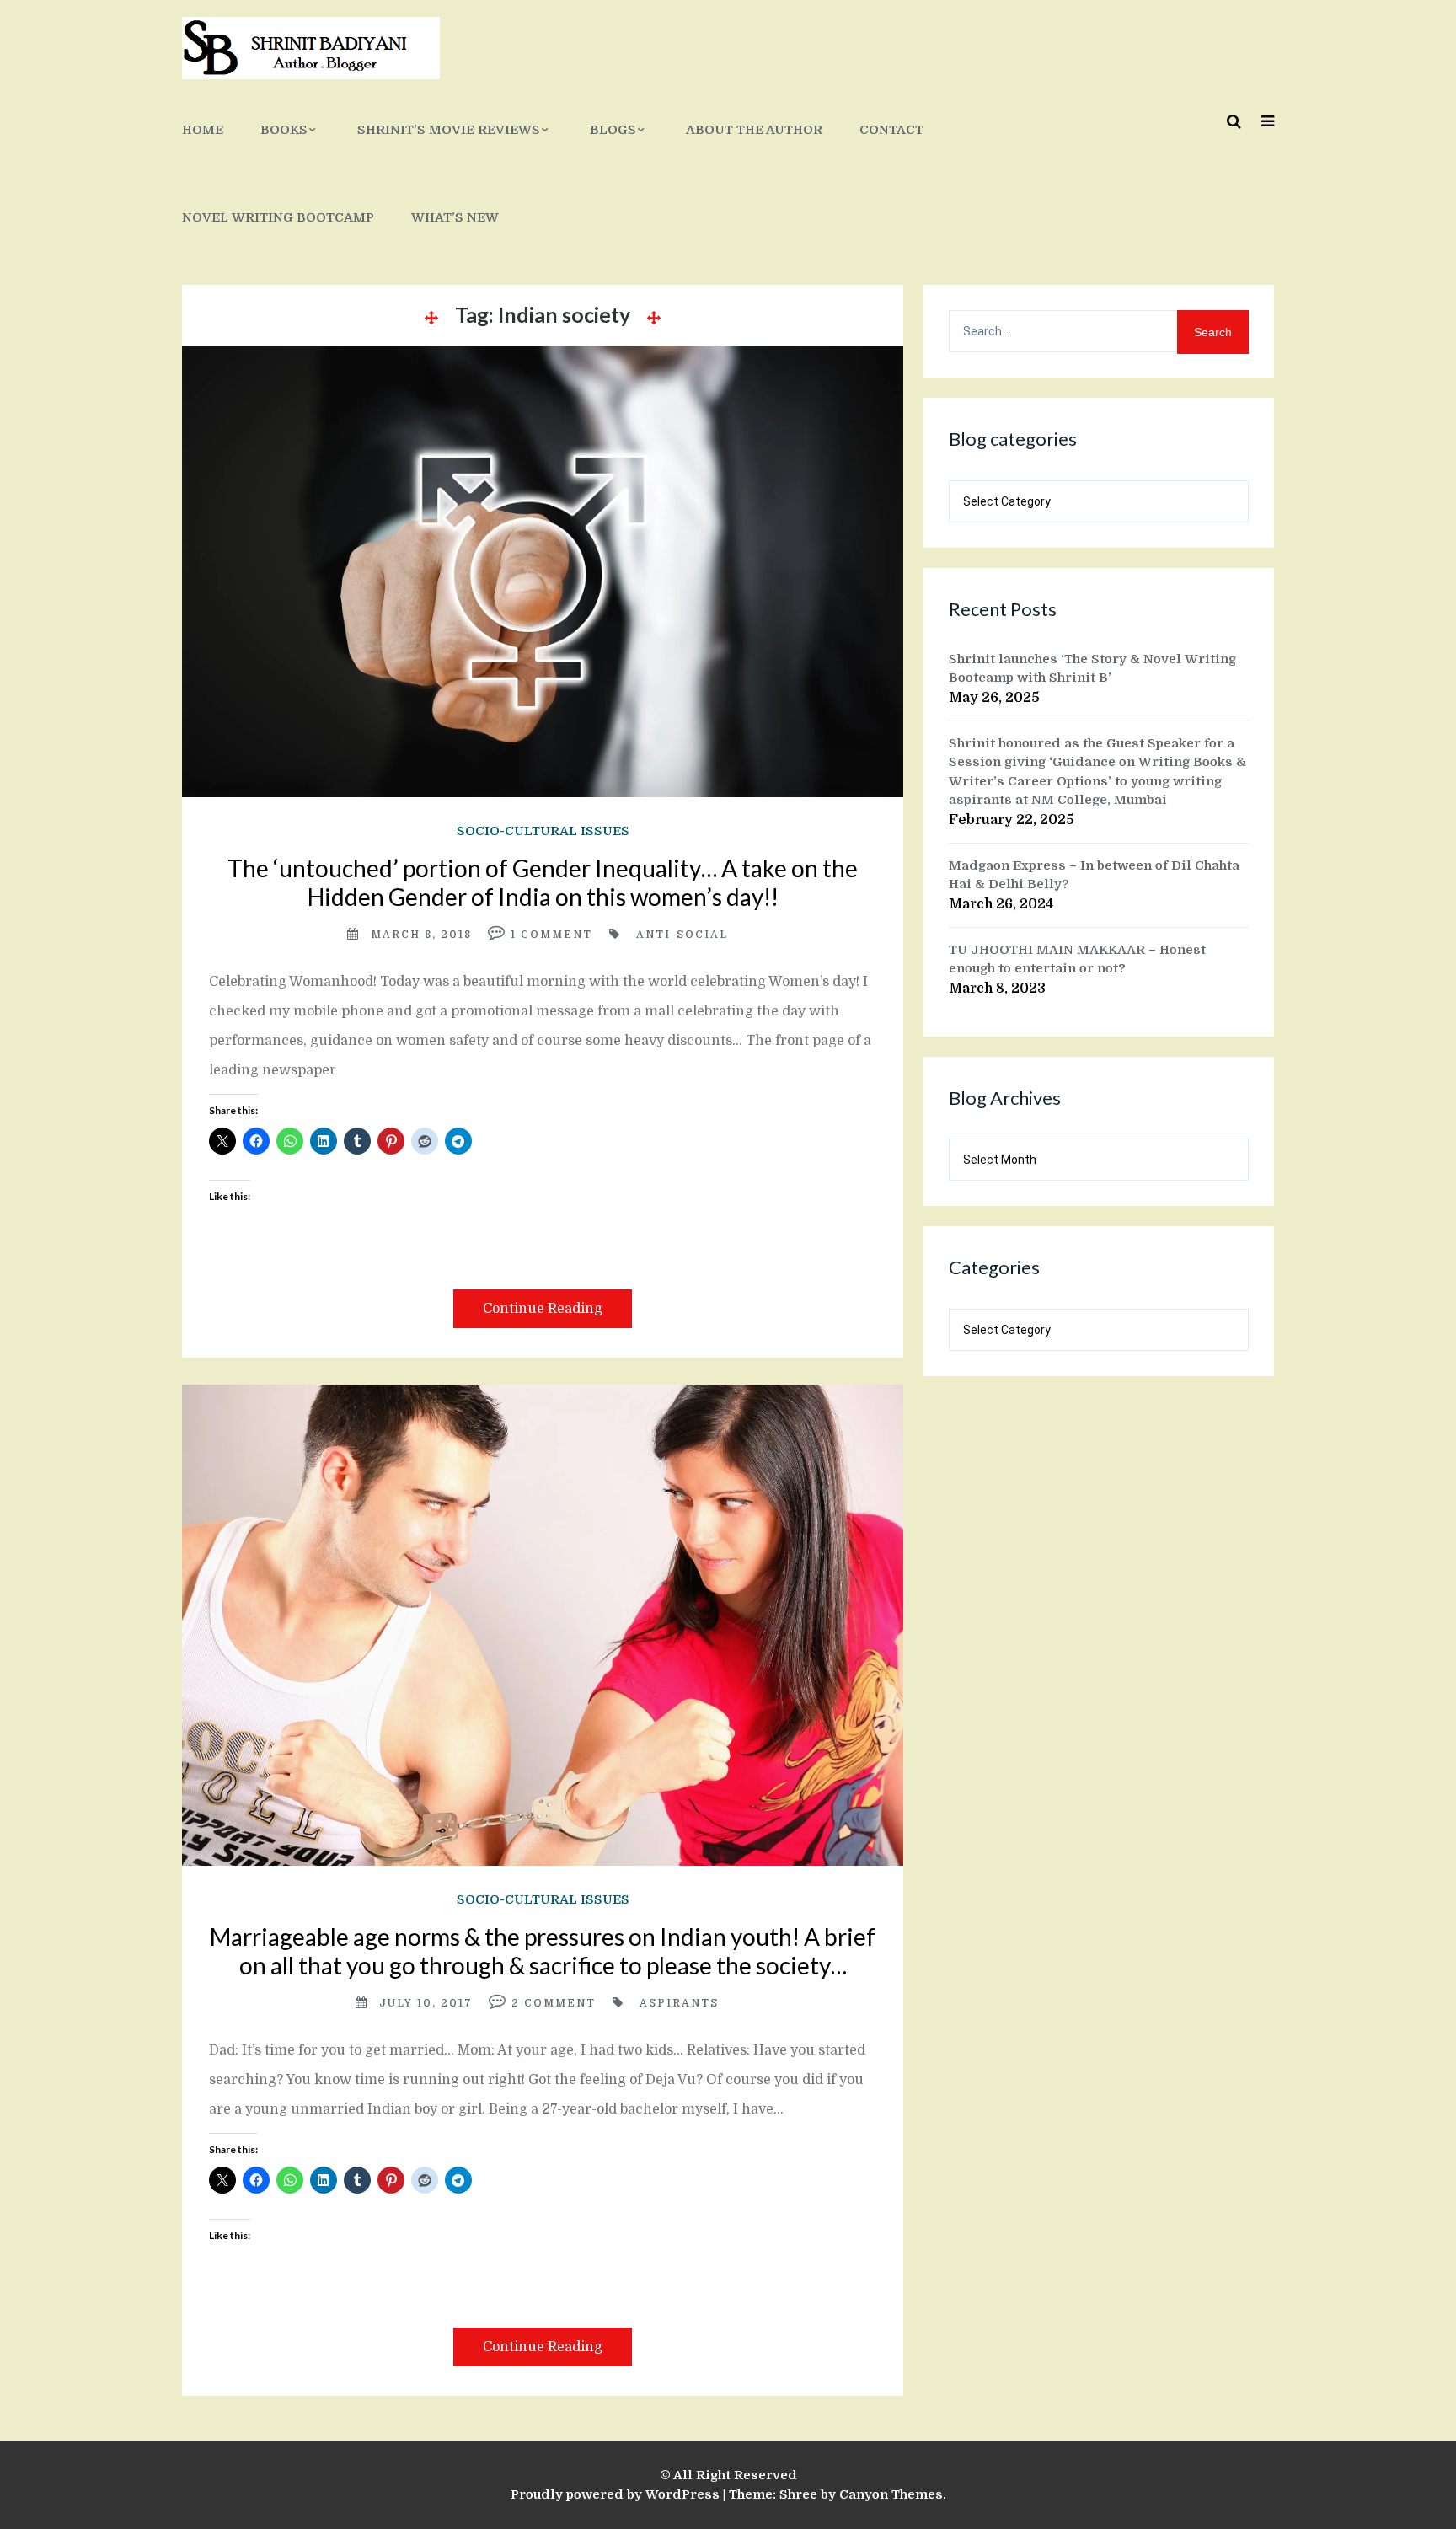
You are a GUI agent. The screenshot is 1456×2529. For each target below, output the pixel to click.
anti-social (682, 935)
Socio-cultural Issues (543, 831)
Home (203, 130)
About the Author (754, 130)
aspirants (679, 2003)
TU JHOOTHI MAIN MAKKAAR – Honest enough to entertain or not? (1077, 959)
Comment (557, 935)
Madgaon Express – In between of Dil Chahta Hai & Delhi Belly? (1094, 875)
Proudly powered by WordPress (615, 2494)
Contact (891, 130)
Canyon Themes (891, 2494)
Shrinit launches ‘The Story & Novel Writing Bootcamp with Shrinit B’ (1092, 669)
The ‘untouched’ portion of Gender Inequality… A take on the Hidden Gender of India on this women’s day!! (543, 882)
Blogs (613, 130)
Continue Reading (543, 1309)
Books (284, 130)
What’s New (455, 217)
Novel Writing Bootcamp (278, 217)
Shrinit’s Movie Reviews (449, 130)
